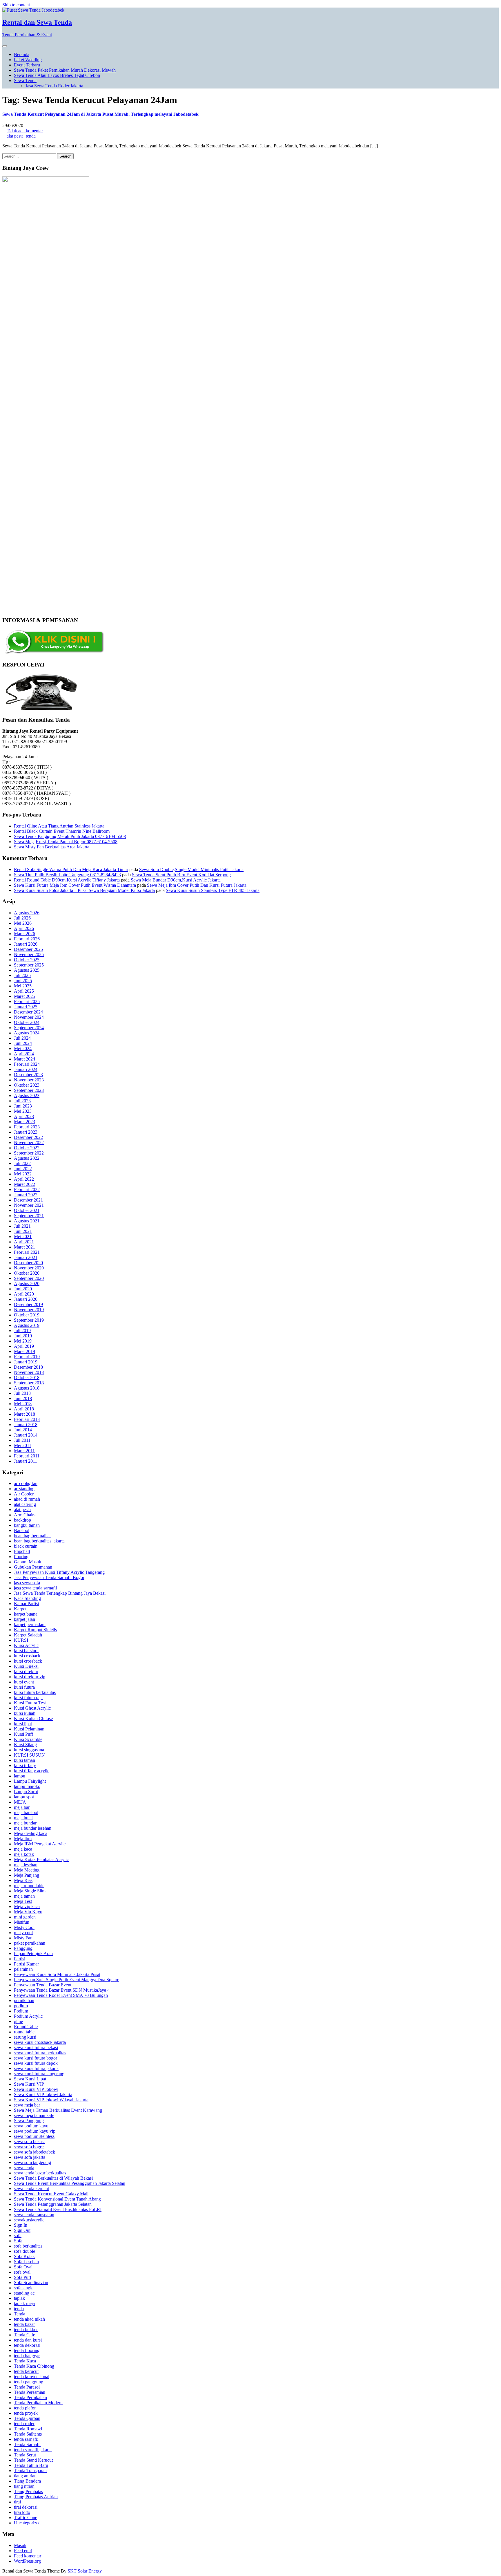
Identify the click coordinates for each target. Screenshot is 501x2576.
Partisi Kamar (26, 1964)
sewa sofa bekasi (29, 2141)
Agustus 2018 (27, 1388)
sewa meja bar (27, 2105)
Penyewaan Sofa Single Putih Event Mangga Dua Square (67, 1980)
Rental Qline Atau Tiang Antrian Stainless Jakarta (59, 826)
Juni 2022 (23, 1169)
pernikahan (24, 2000)
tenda (31, 136)
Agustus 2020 (27, 1284)
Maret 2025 (24, 996)
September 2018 (29, 1383)
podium (21, 2006)
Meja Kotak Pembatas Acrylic (41, 1859)
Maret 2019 (24, 1351)
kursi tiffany (25, 1765)
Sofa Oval (23, 2267)
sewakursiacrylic (29, 2220)
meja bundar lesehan (33, 1828)
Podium (21, 2011)
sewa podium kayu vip (35, 2131)
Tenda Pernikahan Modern (38, 2403)
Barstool (22, 1530)
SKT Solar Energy (85, 2571)
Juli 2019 (22, 1331)
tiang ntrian (24, 2486)
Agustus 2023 (27, 1095)
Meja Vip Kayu (28, 1912)
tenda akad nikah (29, 2319)
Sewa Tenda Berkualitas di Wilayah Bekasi (53, 2178)
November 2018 (29, 1372)
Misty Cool (24, 1927)
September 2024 (29, 1028)
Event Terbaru (27, 65)
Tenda (20, 2314)
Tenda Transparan (30, 2471)
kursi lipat (23, 1724)
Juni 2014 (23, 1430)
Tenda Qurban (27, 2418)
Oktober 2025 (27, 960)
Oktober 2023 (27, 1085)
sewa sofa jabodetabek (35, 2152)
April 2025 (24, 991)
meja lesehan (26, 1865)
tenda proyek (26, 2413)
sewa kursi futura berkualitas (40, 2053)
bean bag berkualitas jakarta (39, 1541)
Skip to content (16, 5)
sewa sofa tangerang (32, 2162)
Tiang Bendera (27, 2481)
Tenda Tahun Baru (31, 2465)
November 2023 (29, 1080)
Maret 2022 (24, 1184)
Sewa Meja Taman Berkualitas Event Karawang (58, 2110)
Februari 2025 (27, 1001)
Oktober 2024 (27, 1022)
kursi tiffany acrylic (32, 1771)
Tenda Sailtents (28, 2434)
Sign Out (22, 2230)
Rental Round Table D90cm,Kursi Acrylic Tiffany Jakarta (67, 880)
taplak (19, 2298)
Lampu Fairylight (30, 1781)
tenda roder (24, 2424)
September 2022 (29, 1153)
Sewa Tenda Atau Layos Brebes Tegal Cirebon (57, 75)
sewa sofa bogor (29, 2147)
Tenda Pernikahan (30, 2397)
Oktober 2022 (27, 1148)
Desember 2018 (28, 1367)
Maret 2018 (24, 1414)
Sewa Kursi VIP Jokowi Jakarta (43, 2094)
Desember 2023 (28, 1075)
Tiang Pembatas (28, 2491)
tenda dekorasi (27, 2345)
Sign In (21, 2225)
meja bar (22, 1807)
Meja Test (23, 1901)
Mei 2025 (23, 986)
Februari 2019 (27, 1357)
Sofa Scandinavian (31, 2283)
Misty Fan (23, 1938)
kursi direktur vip (30, 1677)
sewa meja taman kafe (34, 2115)
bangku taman (27, 1525)
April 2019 (24, 1346)
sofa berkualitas (28, 2246)
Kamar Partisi (26, 1604)
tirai (17, 2502)
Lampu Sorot (26, 1792)
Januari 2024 (26, 1069)
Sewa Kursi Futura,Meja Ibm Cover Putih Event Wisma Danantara (75, 885)
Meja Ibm (23, 1839)
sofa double (24, 2251)
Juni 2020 (23, 1289)
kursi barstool (26, 1651)
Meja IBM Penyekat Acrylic (40, 1844)
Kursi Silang (25, 1745)
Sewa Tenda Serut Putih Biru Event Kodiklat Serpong (181, 875)
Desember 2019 (28, 1304)
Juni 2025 (23, 981)
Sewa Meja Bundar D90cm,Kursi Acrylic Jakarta (176, 880)
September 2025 (29, 965)
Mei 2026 (23, 923)
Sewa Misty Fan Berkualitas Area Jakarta (52, 847)
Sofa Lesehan (26, 2262)
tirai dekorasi (26, 2507)
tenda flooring (27, 2350)
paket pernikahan (30, 1943)
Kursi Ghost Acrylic (32, 1708)
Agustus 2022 (27, 1158)
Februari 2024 (27, 1064)
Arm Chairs (25, 1515)
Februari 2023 (27, 1127)
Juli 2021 (22, 1226)
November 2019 (29, 1310)
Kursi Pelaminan (29, 1729)
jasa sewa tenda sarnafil (35, 1588)
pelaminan (23, 1969)
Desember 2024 (28, 1012)
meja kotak (24, 1854)
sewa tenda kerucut (31, 2188)
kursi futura (24, 1687)
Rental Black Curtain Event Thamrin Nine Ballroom (62, 831)
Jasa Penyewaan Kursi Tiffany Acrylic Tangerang (59, 1572)
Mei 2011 (23, 1445)
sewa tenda (24, 2168)
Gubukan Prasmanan (33, 1567)
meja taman (24, 1896)
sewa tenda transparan (34, 2215)
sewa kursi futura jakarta (36, 2068)
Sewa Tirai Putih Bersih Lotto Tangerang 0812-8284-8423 (67, 875)
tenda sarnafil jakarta (33, 2450)
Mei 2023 (23, 1111)
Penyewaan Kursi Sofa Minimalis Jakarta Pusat (57, 1974)
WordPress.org (27, 2561)
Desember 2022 (28, 1137)
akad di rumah (27, 1499)
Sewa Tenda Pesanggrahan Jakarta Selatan (53, 2204)
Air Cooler (24, 1494)
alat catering (25, 1504)
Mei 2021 (23, 1236)
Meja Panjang (27, 1875)
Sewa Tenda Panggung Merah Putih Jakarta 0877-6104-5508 (70, 836)
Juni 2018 (23, 1398)
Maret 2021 (24, 1247)
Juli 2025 (22, 975)
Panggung (23, 1948)
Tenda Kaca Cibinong (34, 2366)
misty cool (23, 1933)
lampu (20, 1776)
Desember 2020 (28, 1263)
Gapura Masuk (28, 1562)
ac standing (24, 1489)
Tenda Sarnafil (27, 2444)
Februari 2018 (27, 1419)
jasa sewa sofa (27, 1583)
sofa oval (22, 2272)
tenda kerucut (26, 2371)
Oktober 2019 (27, 1315)
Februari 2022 (27, 1189)
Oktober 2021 (27, 1210)
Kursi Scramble (28, 1739)
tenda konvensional (32, 2377)
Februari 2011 (27, 1456)
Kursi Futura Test (30, 1703)
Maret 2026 (24, 934)
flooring (21, 1557)
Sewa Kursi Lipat (30, 2079)
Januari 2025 (26, 1007)
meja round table (29, 1886)
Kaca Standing (27, 1598)
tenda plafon (25, 2408)
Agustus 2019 (27, 1325)
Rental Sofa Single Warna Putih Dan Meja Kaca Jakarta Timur (71, 869)
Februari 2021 (27, 1252)
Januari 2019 (26, 1362)
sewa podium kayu (31, 2126)
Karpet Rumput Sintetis (35, 1630)
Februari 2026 (27, 939)
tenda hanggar (27, 2356)
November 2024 (29, 1017)
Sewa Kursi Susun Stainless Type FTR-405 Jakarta (213, 890)
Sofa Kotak (24, 2256)
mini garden (25, 1917)
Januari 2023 (26, 1132)
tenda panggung (29, 2382)
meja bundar (25, 1823)
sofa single (24, 2288)
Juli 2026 (22, 918)
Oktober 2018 (27, 1378)
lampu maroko (27, 1786)
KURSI (21, 1640)
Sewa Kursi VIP (29, 2084)
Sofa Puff (23, 2277)
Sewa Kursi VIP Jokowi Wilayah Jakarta (51, 2100)
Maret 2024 (24, 1059)
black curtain (26, 1546)
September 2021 (29, 1216)
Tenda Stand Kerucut (33, 2460)
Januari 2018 (26, 1425)
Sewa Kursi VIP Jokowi (36, 2089)
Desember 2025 (28, 949)
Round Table (26, 2027)
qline (18, 2021)
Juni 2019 (23, 1336)
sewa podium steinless (34, 2136)
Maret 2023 (24, 1122)
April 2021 (24, 1242)
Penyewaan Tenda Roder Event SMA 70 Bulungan (61, 1995)
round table (24, 2032)
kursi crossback (28, 1661)
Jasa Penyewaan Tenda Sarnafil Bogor (49, 1577)
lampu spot (24, 1797)
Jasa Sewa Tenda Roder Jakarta (54, 86)
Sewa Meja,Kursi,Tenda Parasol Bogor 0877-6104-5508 (66, 842)
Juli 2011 (22, 1440)
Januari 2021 (26, 1257)
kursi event (24, 1682)
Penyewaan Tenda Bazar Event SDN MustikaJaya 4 (62, 1990)
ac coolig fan (26, 1483)
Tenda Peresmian (30, 2392)
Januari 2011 (26, 1461)
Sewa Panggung (29, 2121)
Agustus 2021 (27, 1221)
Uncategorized (27, 2523)
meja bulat (23, 1818)
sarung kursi (25, 2037)
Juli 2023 (22, 1101)
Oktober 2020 (27, 1273)
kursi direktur (26, 1671)
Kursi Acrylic (26, 1645)
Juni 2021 (23, 1231)
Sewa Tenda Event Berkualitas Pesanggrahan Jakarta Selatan (70, 2183)
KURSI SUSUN (29, 1755)
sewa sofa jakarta (30, 2157)
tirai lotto (22, 2512)
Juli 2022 (22, 1163)
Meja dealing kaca (31, 1833)
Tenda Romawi (28, 2429)
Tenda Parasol (27, 2387)
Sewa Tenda (25, 81)
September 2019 (29, 1320)
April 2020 (24, 1294)
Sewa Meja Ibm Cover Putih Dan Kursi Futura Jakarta (197, 885)
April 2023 (24, 1116)
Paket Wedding (28, 60)
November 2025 (29, 954)
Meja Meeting (27, 1870)
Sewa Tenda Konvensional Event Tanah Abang (57, 2199)
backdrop (22, 1520)
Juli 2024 (22, 1038)
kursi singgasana (29, 1750)
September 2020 (29, 1278)
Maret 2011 (24, 1451)
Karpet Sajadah (28, 1635)
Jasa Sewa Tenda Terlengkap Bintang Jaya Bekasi (60, 1593)
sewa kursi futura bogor (36, 2058)
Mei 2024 (23, 1048)
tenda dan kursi (28, 2340)
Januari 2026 (26, 944)
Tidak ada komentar (25, 131)
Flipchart (22, 1551)
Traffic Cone (26, 2518)
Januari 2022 (26, 1195)
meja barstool (26, 1812)
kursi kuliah (25, 1713)
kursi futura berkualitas (35, 1692)
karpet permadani (30, 1624)
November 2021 (29, 1205)
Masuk (20, 2545)
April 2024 (24, 1054)
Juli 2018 (22, 1393)
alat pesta (15, 136)
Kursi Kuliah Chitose (33, 1718)
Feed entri (23, 2551)
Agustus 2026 (27, 913)
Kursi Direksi (26, 1666)
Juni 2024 (23, 1043)
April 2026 (24, 928)
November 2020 (29, 1268)
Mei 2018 (23, 1404)
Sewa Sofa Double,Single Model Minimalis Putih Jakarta (191, 869)
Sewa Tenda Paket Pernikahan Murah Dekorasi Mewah (65, 70)
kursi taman (24, 1760)
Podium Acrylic (28, 2016)
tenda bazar (24, 2324)
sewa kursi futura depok (36, 2063)
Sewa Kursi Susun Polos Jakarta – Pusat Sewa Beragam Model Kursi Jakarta (84, 890)
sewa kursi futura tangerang (39, 2074)
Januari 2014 (26, 1435)
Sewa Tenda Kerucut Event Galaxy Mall (51, 2194)
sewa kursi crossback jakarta (40, 2042)
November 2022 (29, 1142)
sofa (18, 2236)
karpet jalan (24, 1619)
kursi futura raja (28, 1698)
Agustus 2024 (27, 1033)
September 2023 (29, 1090)
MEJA (20, 1802)
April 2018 (24, 1409)
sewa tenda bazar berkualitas (40, 2173)
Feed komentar (28, 2556)
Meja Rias (23, 1880)
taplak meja (24, 2303)
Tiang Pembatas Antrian (36, 2497)
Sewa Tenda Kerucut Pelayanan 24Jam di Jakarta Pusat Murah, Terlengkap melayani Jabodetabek (100, 114)
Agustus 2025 (27, 970)
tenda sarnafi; (26, 2439)
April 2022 (24, 1179)
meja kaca (23, 1849)
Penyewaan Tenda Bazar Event (43, 1985)
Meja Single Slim (30, 1891)
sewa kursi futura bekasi (36, 2047)
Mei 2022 (23, 1174)
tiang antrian (25, 2476)
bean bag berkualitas (33, 1536)
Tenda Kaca (25, 2361)
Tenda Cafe (24, 2335)
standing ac (24, 2293)
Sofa (18, 2241)
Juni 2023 (23, 1106)
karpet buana (26, 1614)
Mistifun (22, 1922)
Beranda (22, 54)
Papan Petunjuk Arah (33, 1953)
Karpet (20, 1609)
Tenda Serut (25, 2455)
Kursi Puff (23, 1734)
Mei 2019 (23, 1341)
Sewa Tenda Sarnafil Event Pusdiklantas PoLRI (58, 2209)
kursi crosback (27, 1656)
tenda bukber (26, 2330)
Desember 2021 (28, 1200)
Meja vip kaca (27, 1906)
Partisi (20, 1959)
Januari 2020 (26, 1299)
